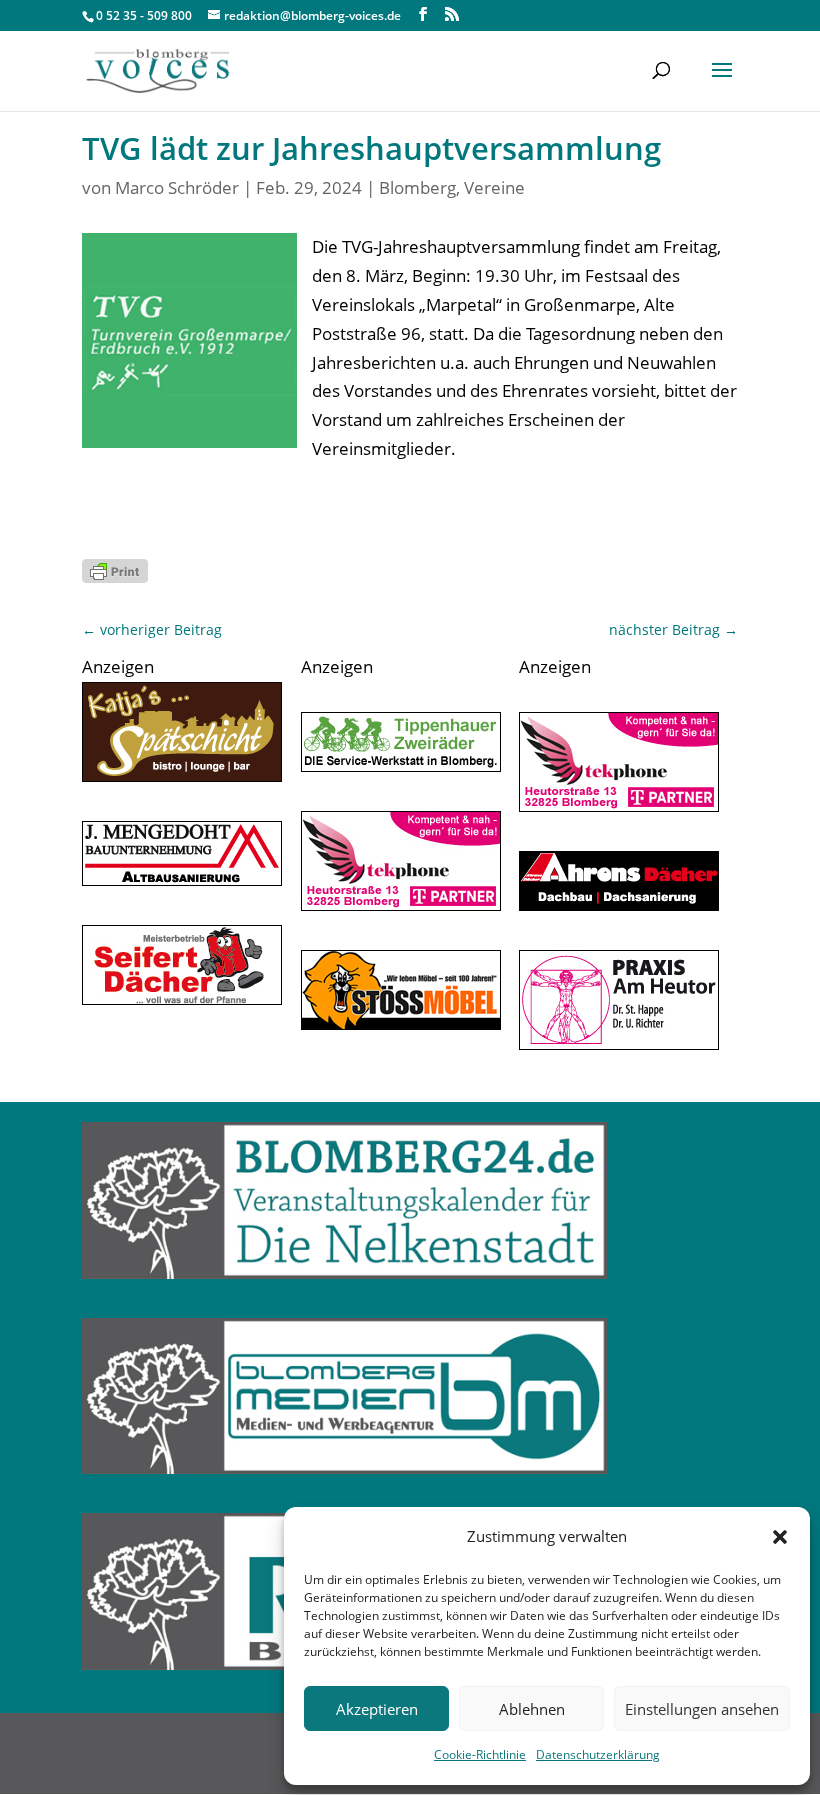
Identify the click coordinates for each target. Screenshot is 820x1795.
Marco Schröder (177, 187)
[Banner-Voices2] (182, 998)
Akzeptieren (377, 1709)
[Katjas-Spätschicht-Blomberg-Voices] (182, 775)
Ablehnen (532, 1709)
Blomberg (417, 187)
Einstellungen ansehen (702, 1709)
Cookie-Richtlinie (480, 1754)
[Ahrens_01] (619, 904)
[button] (780, 1537)
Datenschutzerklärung (598, 1754)
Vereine (494, 187)
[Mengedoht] (182, 879)
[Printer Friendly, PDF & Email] (115, 570)
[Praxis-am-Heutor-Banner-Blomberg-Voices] (619, 1043)
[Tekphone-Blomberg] (401, 904)
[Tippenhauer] (401, 765)
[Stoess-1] (401, 1023)
